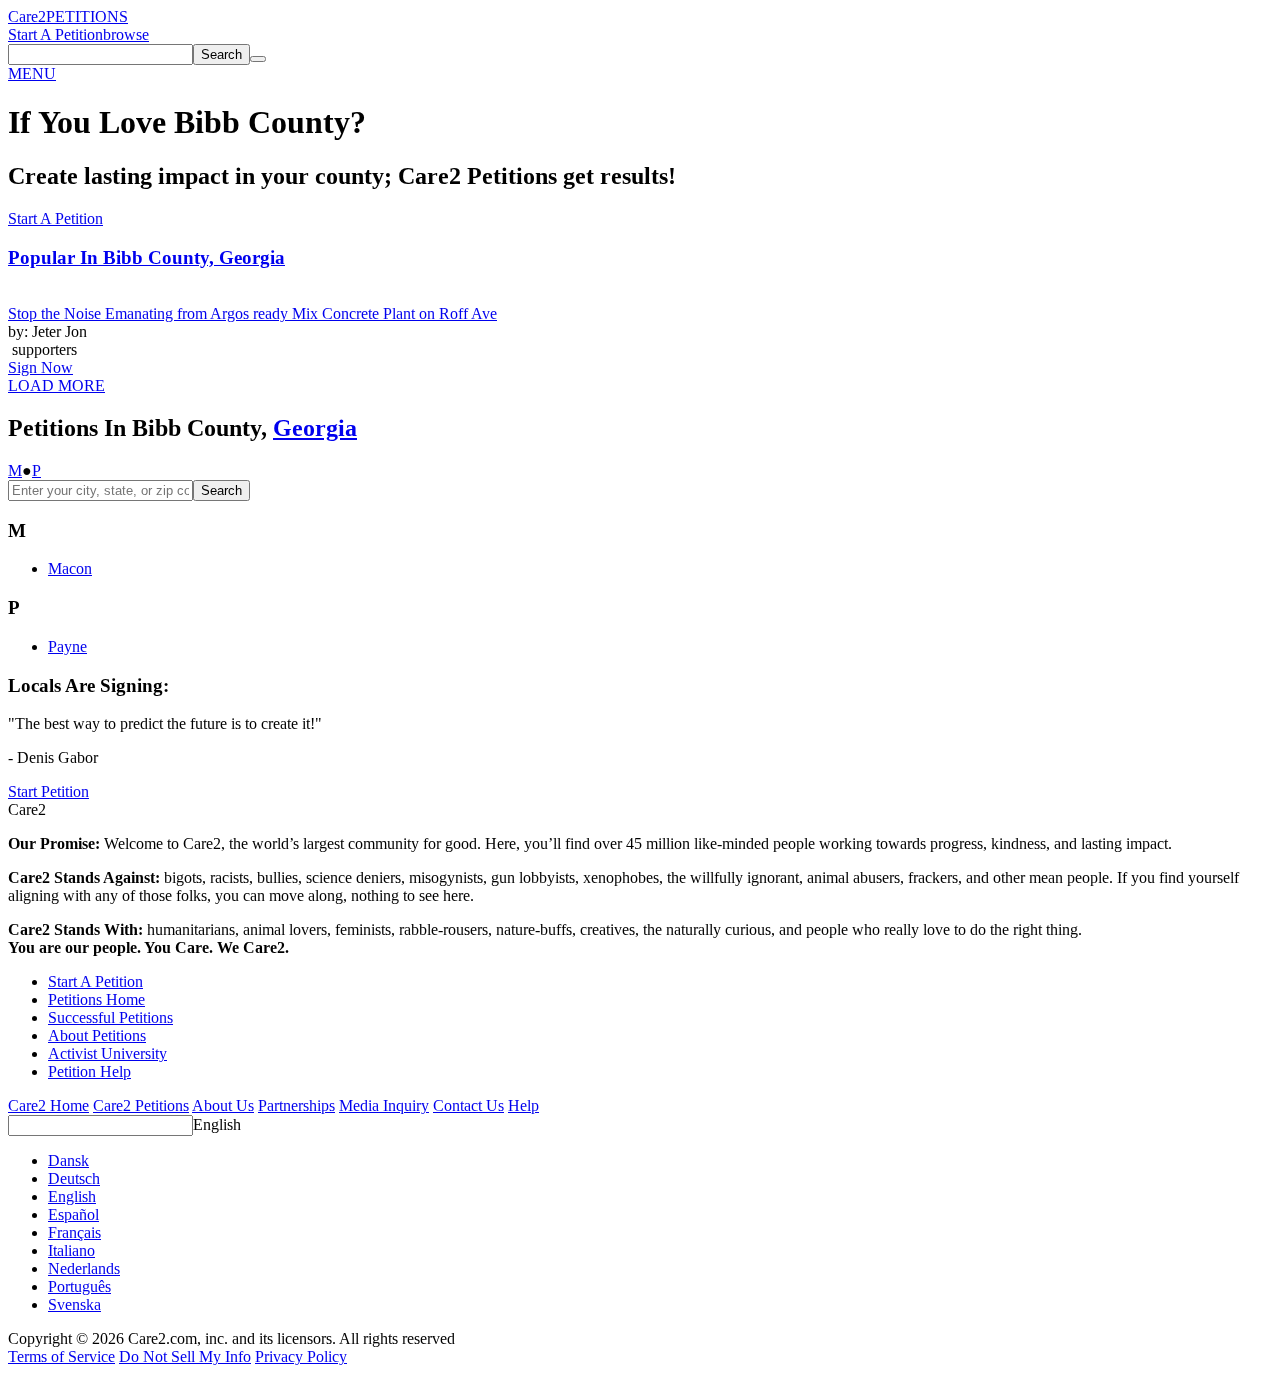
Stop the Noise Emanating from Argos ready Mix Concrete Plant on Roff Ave (252, 313)
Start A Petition (55, 34)
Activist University (107, 1053)
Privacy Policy (301, 1356)
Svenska (74, 1304)
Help (523, 1105)
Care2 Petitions (141, 1105)
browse (126, 34)
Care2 (27, 16)
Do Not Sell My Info (185, 1356)
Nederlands (84, 1268)
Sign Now (40, 367)
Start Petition (48, 791)
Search (221, 490)
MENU (32, 73)
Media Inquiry (384, 1105)
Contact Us (468, 1105)
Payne (67, 646)
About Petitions (97, 1035)
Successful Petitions (110, 1017)
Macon (70, 568)
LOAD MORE (56, 385)
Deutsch (74, 1178)
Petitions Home (96, 999)
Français (74, 1232)
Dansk (68, 1160)
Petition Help (89, 1071)
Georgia (315, 428)
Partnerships (296, 1105)
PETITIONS (87, 16)
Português (79, 1286)
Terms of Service (61, 1356)
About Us (223, 1105)
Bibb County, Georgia (146, 257)
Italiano (71, 1250)
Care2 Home (48, 1105)
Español (73, 1214)
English (217, 1124)
